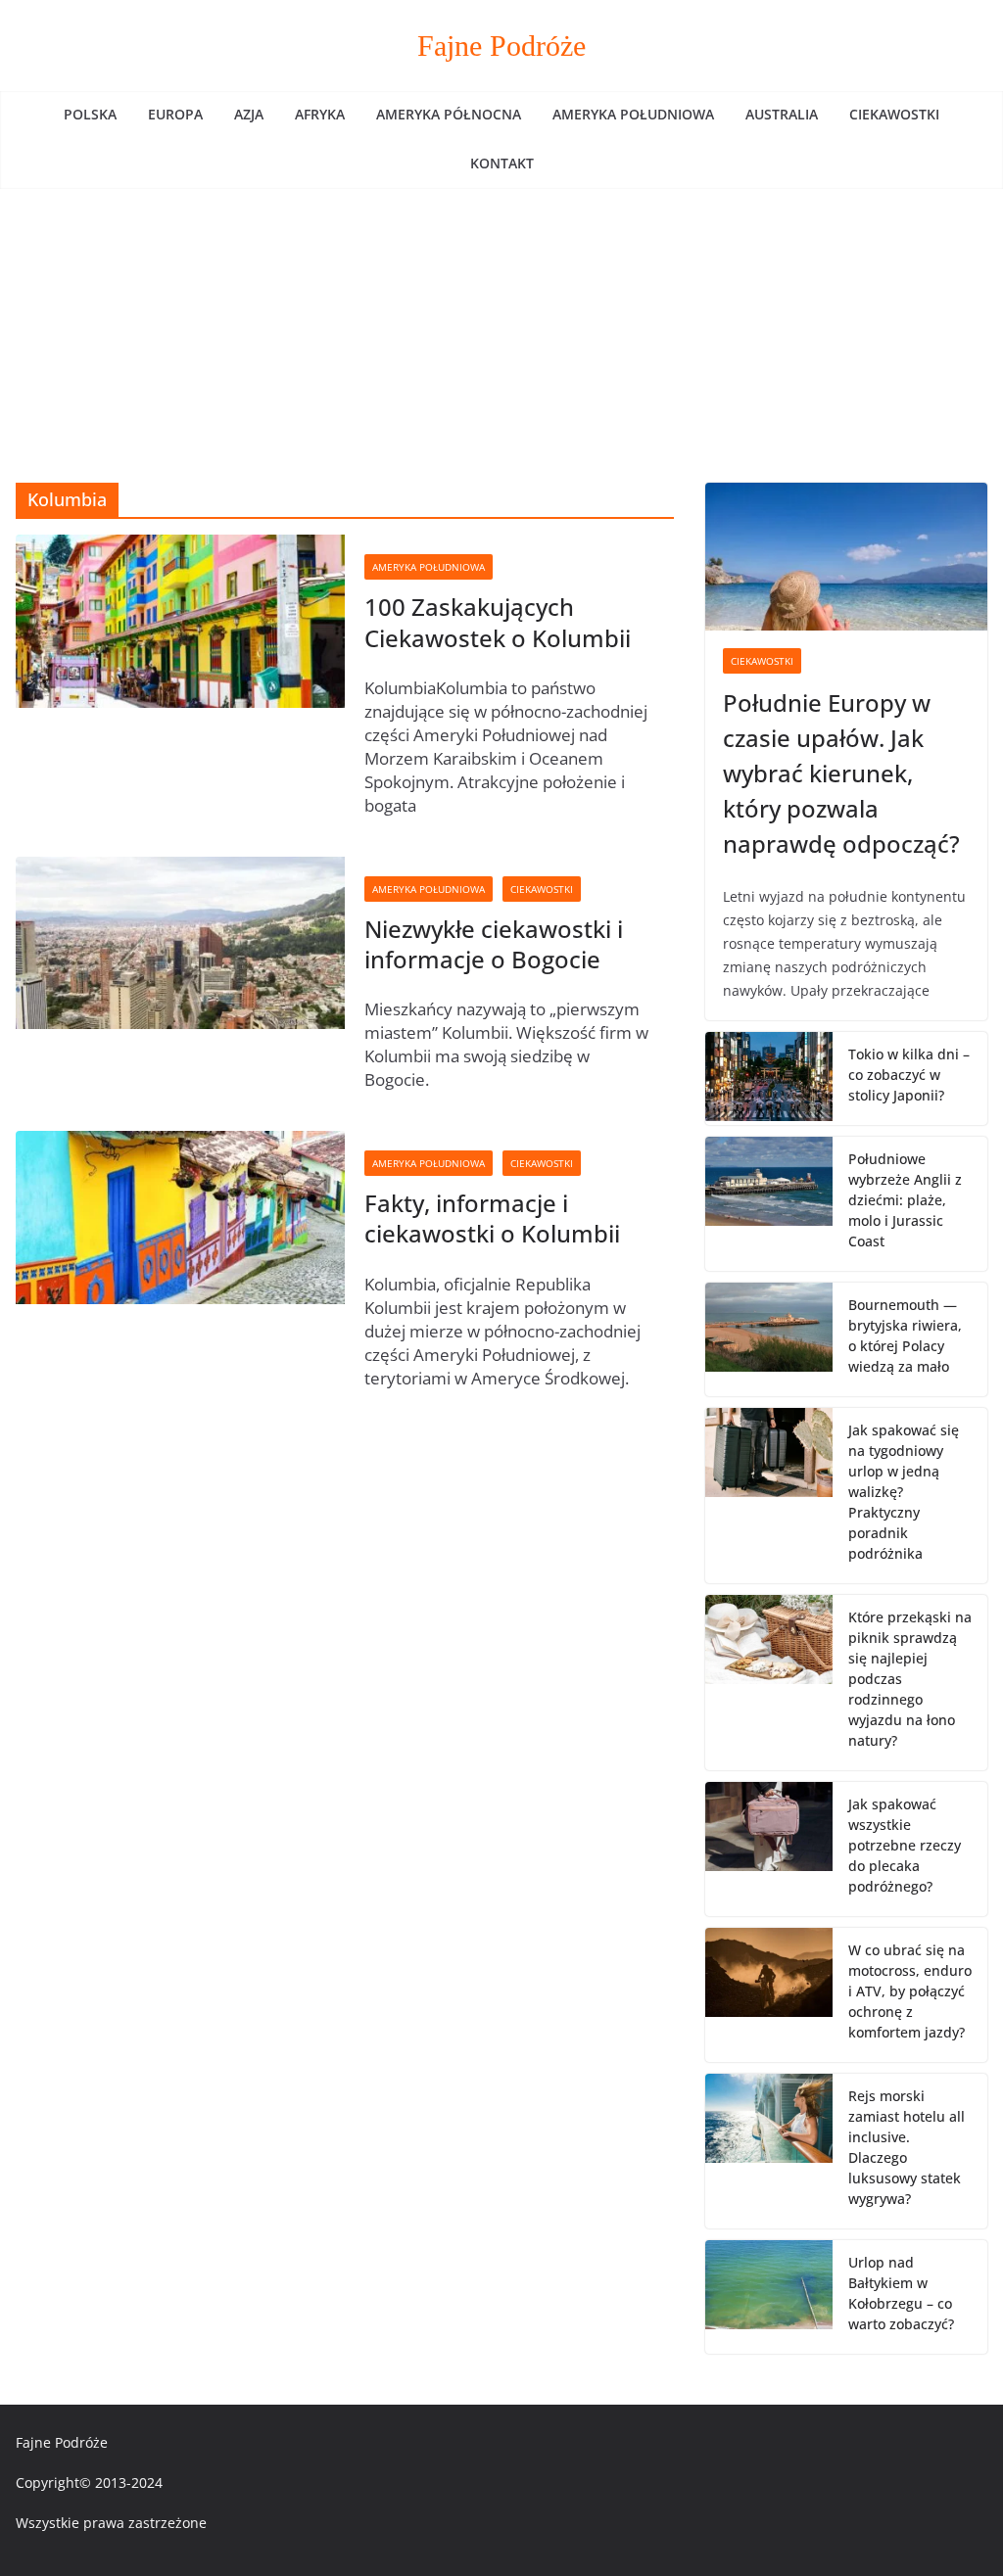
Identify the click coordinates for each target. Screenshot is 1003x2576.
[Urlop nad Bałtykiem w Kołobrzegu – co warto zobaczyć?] (769, 2297)
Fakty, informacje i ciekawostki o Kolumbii (492, 1218)
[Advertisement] (501, 336)
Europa (175, 114)
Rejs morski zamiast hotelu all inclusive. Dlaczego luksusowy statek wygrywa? (907, 2147)
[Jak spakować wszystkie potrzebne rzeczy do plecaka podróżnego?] (769, 1849)
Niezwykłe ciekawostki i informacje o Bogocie (494, 944)
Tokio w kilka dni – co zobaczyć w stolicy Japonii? (909, 1075)
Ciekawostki (894, 114)
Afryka (320, 114)
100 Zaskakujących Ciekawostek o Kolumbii (498, 622)
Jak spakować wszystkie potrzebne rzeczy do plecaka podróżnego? (905, 1845)
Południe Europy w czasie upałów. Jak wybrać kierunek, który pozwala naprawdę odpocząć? (841, 773)
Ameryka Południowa (633, 114)
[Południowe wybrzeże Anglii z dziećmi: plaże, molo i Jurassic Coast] (769, 1204)
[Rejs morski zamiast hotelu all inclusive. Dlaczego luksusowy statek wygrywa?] (769, 2151)
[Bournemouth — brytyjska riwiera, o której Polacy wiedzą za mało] (769, 1339)
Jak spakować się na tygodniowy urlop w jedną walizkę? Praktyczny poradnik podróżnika (904, 1492)
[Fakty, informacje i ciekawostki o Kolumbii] (180, 1218)
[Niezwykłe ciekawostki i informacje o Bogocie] (180, 943)
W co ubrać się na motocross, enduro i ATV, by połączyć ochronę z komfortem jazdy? (910, 1991)
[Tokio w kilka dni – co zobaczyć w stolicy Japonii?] (769, 1078)
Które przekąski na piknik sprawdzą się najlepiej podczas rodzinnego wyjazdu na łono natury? (910, 1679)
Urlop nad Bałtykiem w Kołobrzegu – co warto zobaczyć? (901, 2293)
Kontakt (502, 163)
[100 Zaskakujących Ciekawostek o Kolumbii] (180, 621)
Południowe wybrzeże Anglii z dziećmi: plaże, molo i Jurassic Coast (905, 1200)
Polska (90, 114)
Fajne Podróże (501, 46)
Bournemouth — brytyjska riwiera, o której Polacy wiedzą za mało (905, 1335)
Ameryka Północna (449, 114)
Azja (249, 114)
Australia (782, 114)
